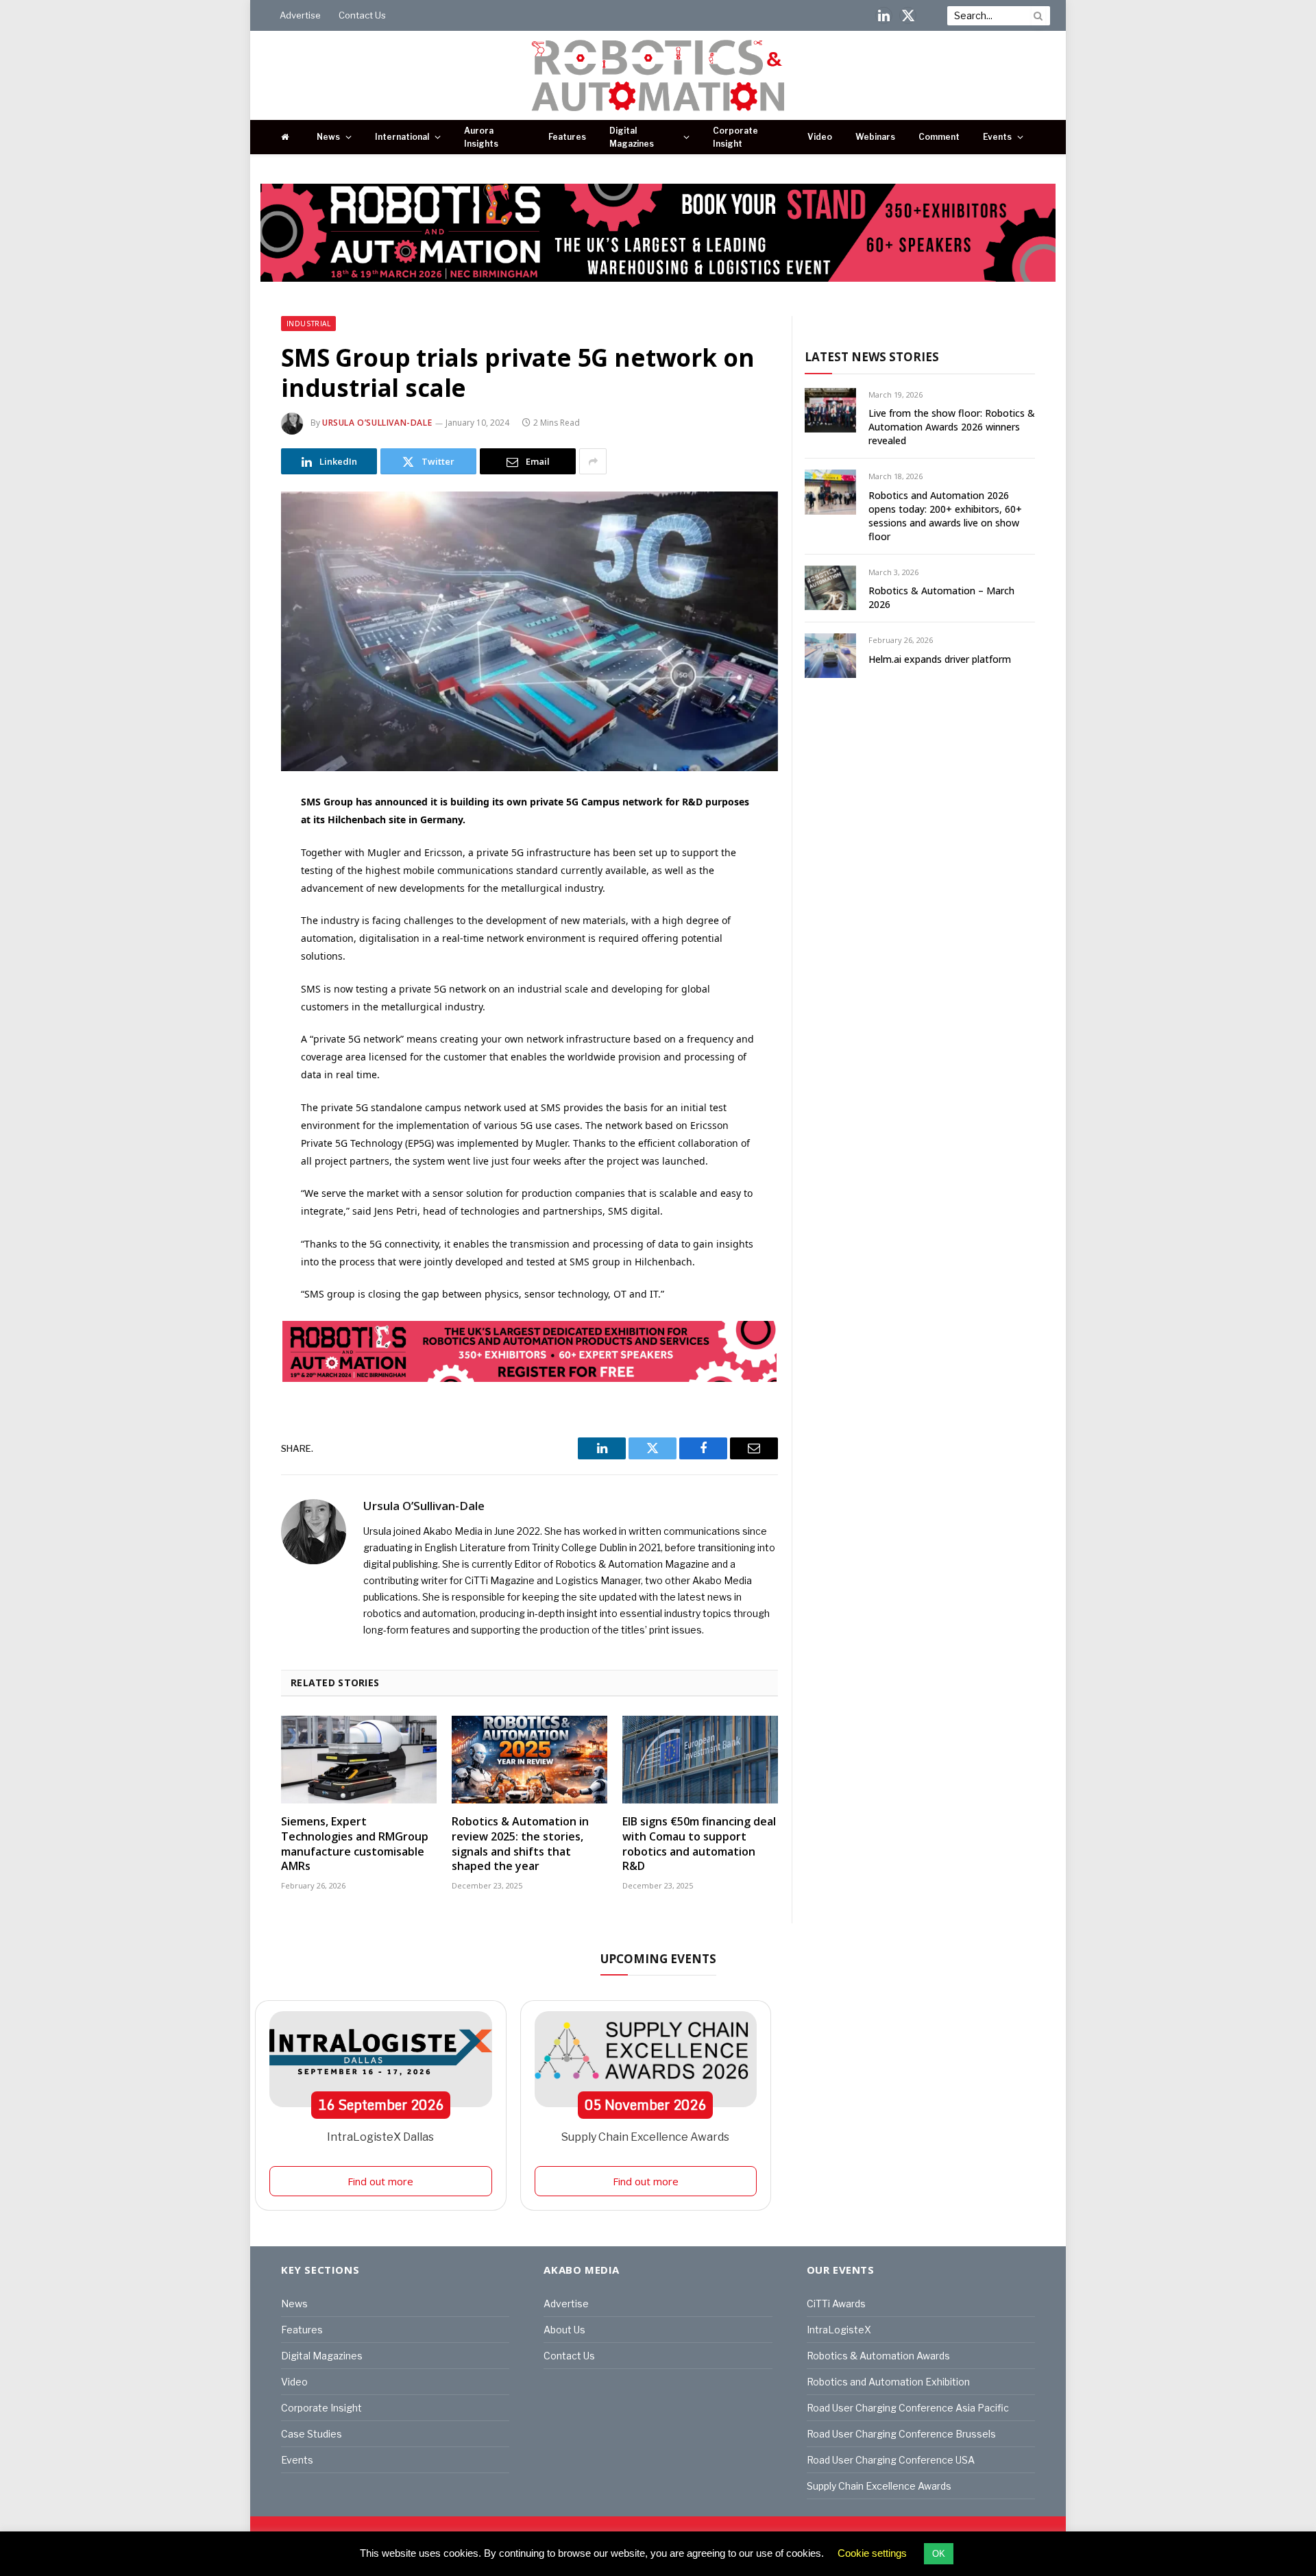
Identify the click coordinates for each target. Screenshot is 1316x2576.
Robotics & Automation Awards (878, 2356)
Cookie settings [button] (872, 2553)
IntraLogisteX (839, 2330)
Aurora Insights (481, 137)
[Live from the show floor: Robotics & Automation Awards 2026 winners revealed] (830, 410)
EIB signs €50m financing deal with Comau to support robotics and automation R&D (699, 1844)
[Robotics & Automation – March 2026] (830, 588)
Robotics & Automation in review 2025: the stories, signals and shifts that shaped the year (520, 1844)
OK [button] (939, 2554)
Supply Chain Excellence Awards (645, 2137)
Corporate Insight (735, 137)
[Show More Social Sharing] (593, 461)
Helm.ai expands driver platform (940, 659)
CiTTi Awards (836, 2304)
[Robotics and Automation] (658, 75)
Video (820, 137)
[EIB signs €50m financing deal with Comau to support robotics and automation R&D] (700, 1760)
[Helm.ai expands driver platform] (830, 656)
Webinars (875, 137)
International (402, 137)
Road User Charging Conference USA (891, 2460)
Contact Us (362, 15)
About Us (564, 2330)
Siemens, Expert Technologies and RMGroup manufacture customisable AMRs (355, 1844)
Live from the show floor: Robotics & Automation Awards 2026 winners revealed (952, 427)
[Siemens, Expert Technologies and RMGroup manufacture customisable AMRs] (359, 1760)
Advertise (300, 15)
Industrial (308, 324)
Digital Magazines (632, 137)
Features (567, 137)
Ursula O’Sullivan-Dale (377, 423)
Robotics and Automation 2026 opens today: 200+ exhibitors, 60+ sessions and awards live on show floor (945, 516)
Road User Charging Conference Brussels (901, 2434)
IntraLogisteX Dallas (380, 2137)
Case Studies (312, 2434)
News (328, 137)
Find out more (380, 2181)
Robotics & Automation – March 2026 (941, 597)
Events (997, 137)
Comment (939, 137)
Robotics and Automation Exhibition (888, 2382)
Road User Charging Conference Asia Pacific (908, 2408)
